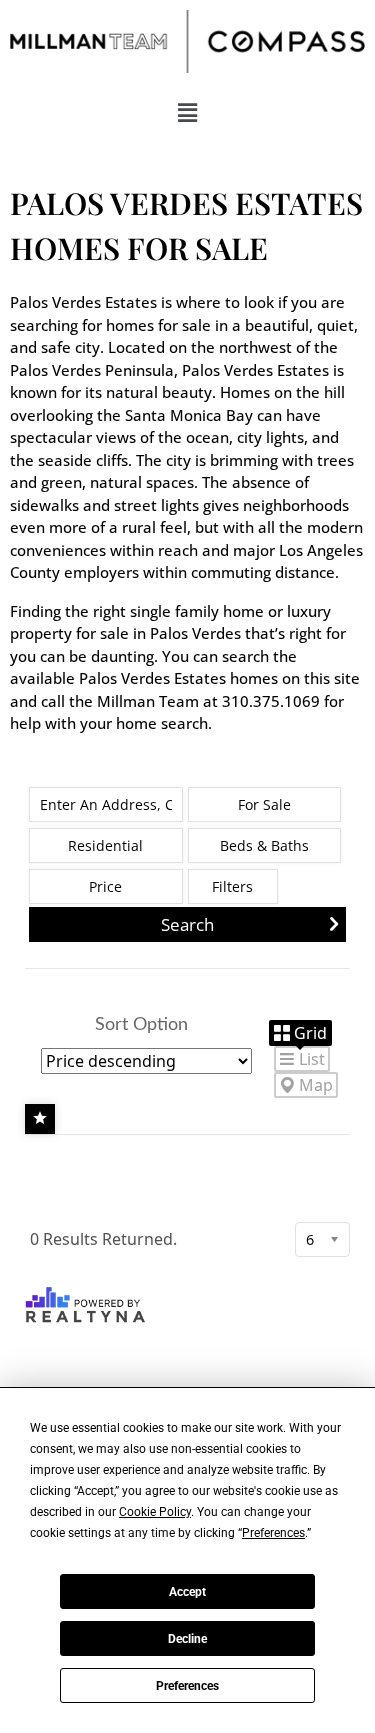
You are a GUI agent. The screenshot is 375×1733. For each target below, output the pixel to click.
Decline (187, 1639)
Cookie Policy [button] (155, 1512)
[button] (187, 112)
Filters (232, 886)
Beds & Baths (264, 845)
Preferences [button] (273, 1533)
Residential (105, 845)
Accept (187, 1592)
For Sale (264, 804)
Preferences (187, 1686)
